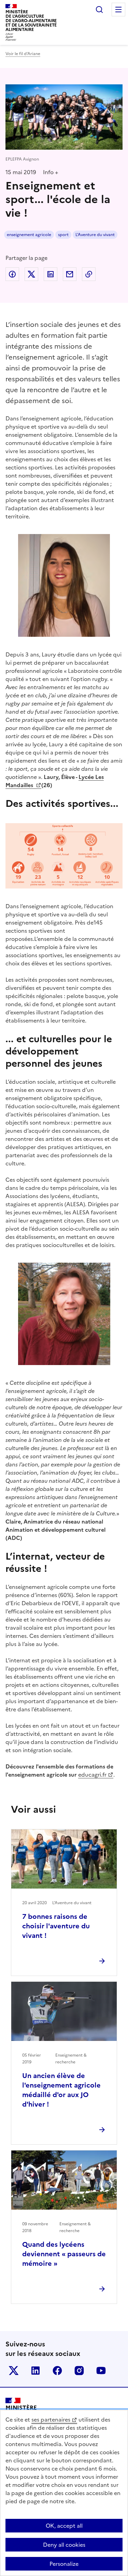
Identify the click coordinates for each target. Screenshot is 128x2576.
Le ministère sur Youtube (101, 2371)
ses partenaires (51, 2420)
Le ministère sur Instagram (79, 2371)
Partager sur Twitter (31, 274)
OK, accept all (64, 2526)
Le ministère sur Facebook (57, 2371)
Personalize (64, 2564)
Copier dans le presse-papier (89, 274)
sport (63, 235)
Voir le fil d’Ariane (23, 54)
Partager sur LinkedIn (51, 274)
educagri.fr (92, 1775)
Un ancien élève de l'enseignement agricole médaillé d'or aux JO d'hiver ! (61, 2090)
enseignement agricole (29, 235)
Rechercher (99, 10)
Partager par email (70, 274)
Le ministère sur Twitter (14, 2371)
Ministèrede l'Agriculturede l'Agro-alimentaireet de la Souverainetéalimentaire (31, 21)
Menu (118, 10)
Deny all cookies (64, 2545)
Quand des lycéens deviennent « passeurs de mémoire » (64, 2254)
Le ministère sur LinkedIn (35, 2371)
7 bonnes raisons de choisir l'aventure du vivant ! (56, 1926)
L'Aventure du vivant (95, 235)
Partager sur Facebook (12, 274)
